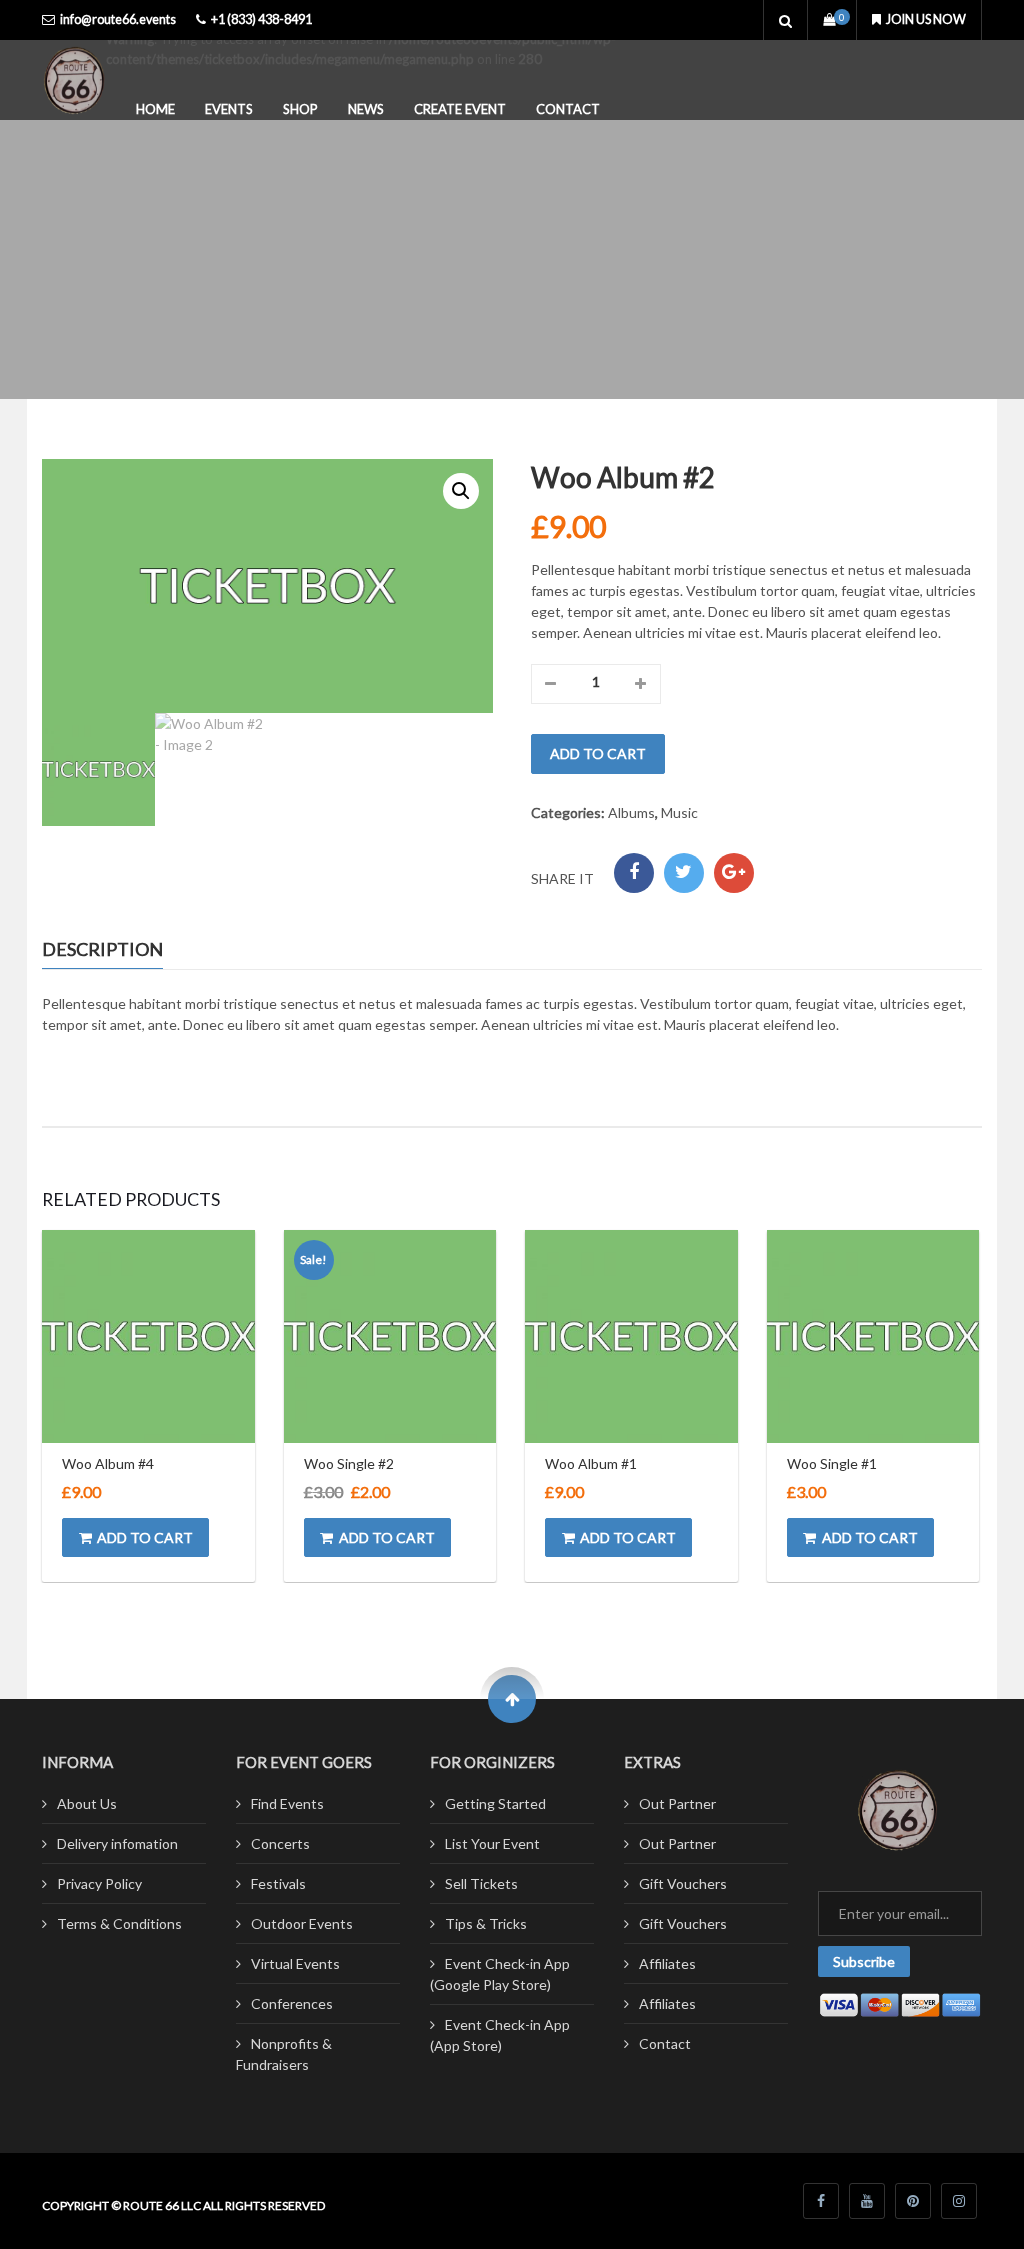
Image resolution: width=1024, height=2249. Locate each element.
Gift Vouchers (683, 1883)
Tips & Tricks (486, 1923)
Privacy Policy (99, 1883)
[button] (461, 491)
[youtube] (867, 2201)
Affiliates (667, 1963)
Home (155, 109)
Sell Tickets (481, 1883)
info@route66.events (118, 19)
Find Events (287, 1803)
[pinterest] (913, 2201)
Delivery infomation (117, 1843)
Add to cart (598, 753)
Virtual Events (295, 1963)
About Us (87, 1803)
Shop (300, 109)
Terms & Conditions (119, 1923)
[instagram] (959, 2201)
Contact (568, 109)
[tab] (117, 950)
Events (229, 109)
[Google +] (734, 873)
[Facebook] (634, 873)
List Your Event (492, 1843)
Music (679, 812)
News (366, 109)
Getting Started (495, 1803)
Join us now (926, 19)
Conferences (292, 2003)
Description (102, 949)
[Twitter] (684, 873)
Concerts (280, 1843)
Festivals (278, 1883)
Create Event (460, 109)
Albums (631, 812)
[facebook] (821, 2201)
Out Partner (677, 1803)
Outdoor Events (302, 1923)
